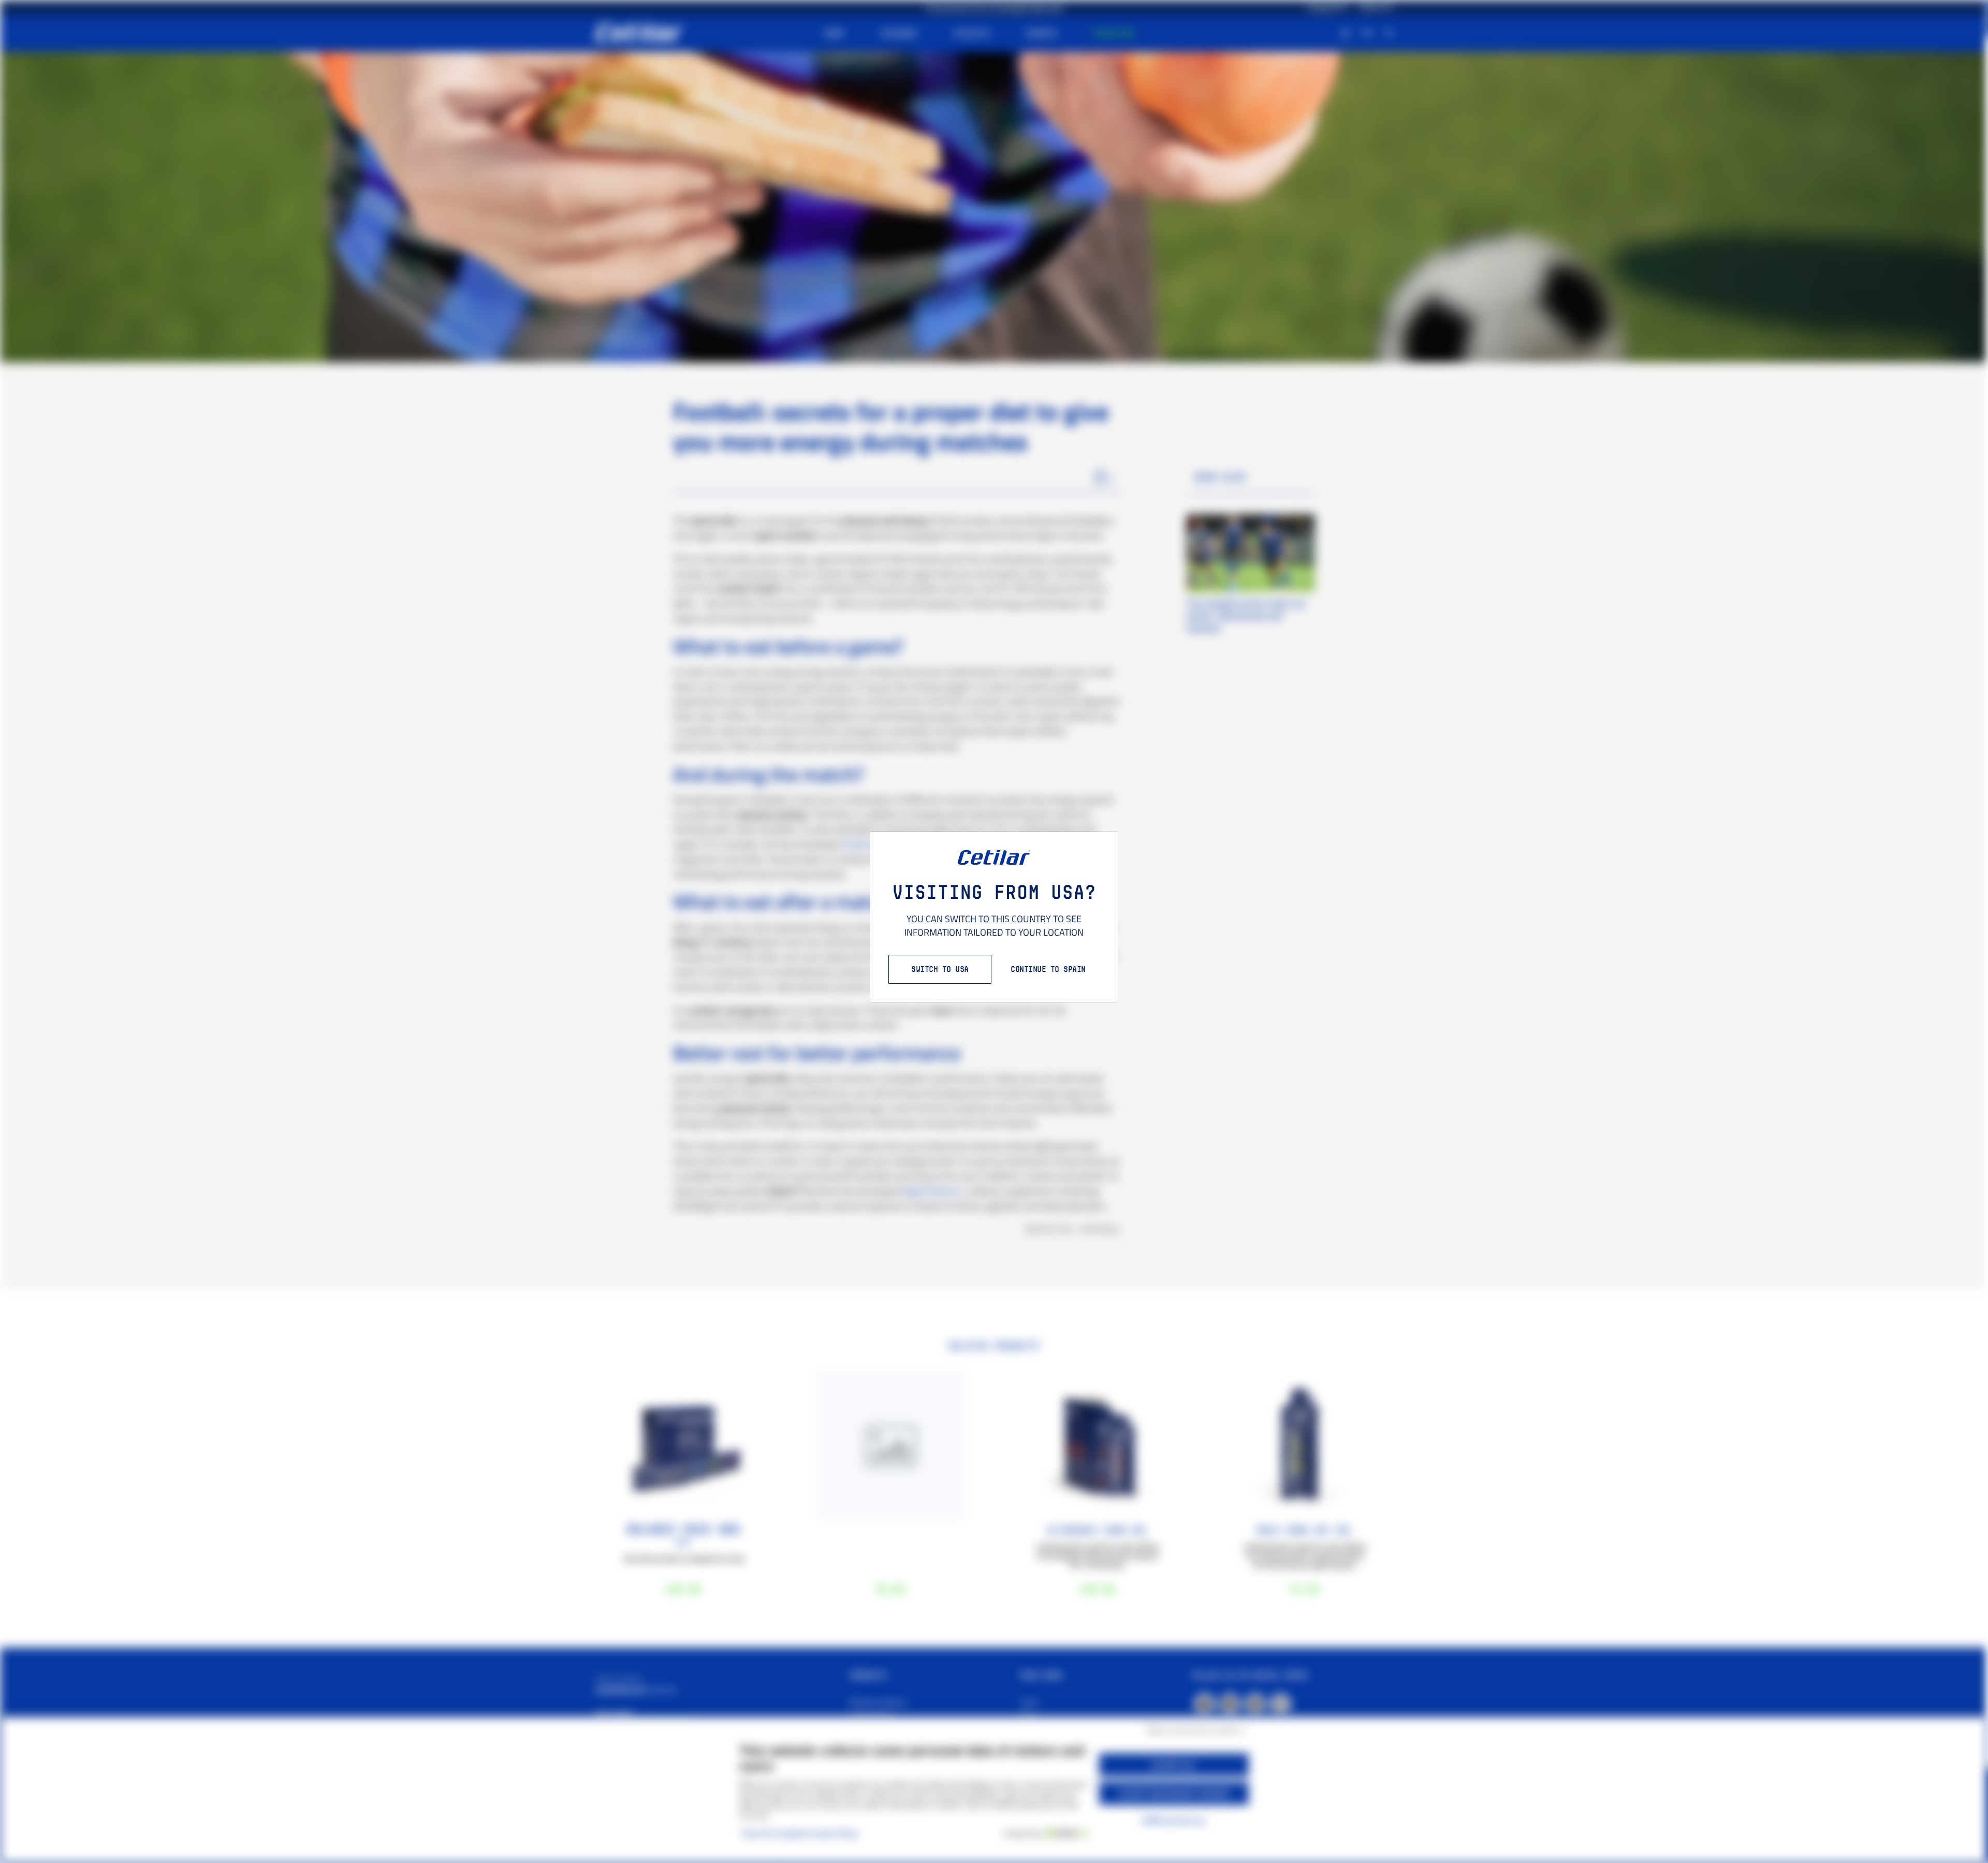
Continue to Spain (1048, 969)
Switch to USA (940, 969)
